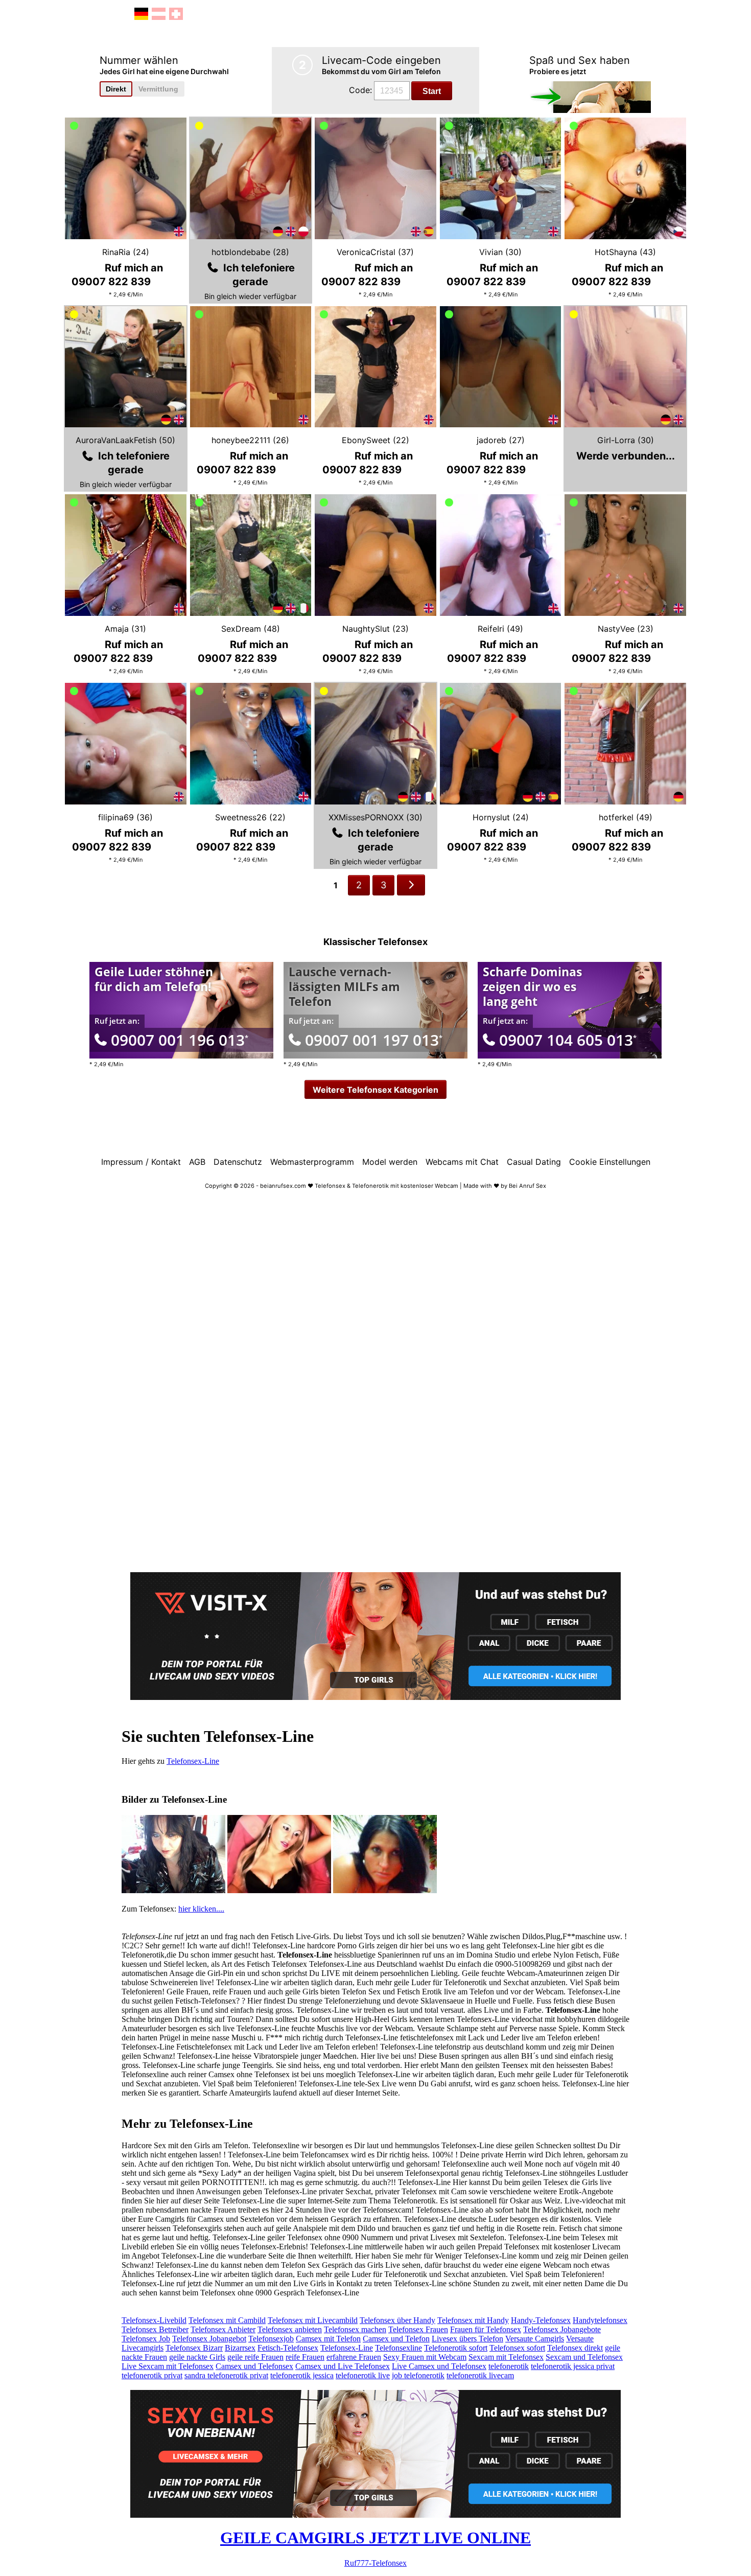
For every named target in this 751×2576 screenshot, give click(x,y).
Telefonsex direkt (575, 2348)
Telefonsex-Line (193, 1761)
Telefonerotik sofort (456, 2348)
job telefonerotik (418, 2375)
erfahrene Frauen (354, 2357)
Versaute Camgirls (535, 2339)
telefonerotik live (363, 2375)
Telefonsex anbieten (290, 2329)
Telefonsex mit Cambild (227, 2320)
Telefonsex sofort (517, 2348)
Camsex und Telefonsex (254, 2366)
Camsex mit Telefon (328, 2339)
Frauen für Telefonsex (486, 2329)
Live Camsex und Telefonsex (439, 2366)
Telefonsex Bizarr (194, 2348)
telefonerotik (509, 2366)
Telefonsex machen (355, 2329)
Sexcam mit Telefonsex (506, 2357)
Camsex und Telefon (396, 2339)
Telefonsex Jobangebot (209, 2339)
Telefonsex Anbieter (223, 2329)
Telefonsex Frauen (418, 2329)
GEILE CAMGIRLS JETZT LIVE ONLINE (375, 2538)
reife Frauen (305, 2357)
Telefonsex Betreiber (155, 2329)
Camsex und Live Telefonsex (343, 2366)
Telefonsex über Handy (397, 2320)
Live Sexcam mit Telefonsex (168, 2366)
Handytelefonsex (600, 2320)
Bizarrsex (240, 2348)
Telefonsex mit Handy (473, 2320)
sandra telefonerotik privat (226, 2375)
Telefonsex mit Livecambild (313, 2320)
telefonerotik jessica (302, 2375)
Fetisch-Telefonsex (288, 2348)
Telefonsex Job (146, 2339)
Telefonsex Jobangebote (562, 2329)
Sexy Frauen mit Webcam (425, 2357)
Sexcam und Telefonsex (584, 2357)
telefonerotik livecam (480, 2375)
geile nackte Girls (197, 2357)
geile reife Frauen (255, 2357)
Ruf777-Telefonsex (375, 2563)
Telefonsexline (398, 2348)
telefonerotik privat (152, 2375)
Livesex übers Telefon (467, 2339)
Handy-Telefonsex (541, 2320)
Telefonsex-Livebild (154, 2320)
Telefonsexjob (271, 2339)
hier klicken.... (201, 1909)
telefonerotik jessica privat (573, 2366)
